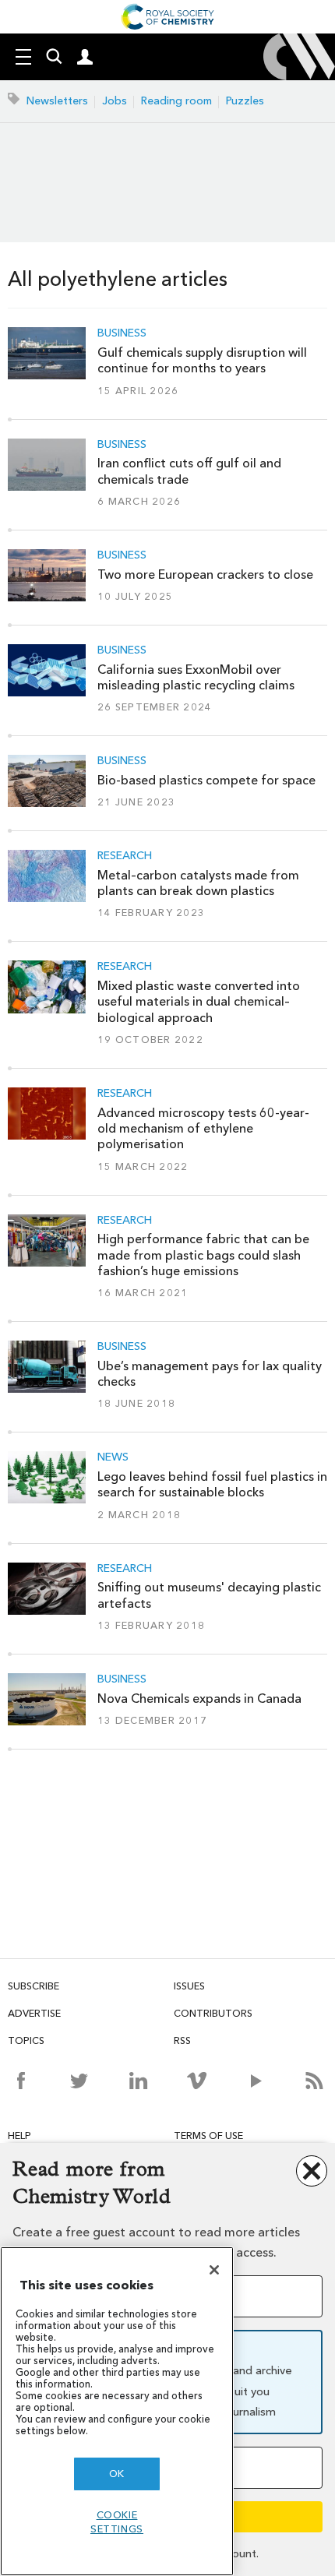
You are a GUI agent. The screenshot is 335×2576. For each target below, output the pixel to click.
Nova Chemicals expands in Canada (199, 1699)
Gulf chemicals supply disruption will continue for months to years (202, 360)
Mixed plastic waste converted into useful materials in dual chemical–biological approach (199, 1002)
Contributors (213, 2013)
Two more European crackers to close (205, 574)
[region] (117, 2411)
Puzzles (245, 101)
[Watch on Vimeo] (197, 2081)
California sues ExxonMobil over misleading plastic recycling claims (196, 677)
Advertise (34, 2013)
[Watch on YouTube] (256, 2081)
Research (125, 856)
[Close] (214, 2270)
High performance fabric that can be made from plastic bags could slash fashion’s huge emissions (203, 1255)
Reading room (176, 101)
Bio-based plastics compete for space (206, 780)
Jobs (115, 101)
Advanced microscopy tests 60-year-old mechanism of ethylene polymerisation (203, 1129)
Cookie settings (117, 2522)
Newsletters (57, 101)
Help (19, 2136)
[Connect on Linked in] (138, 2081)
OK (117, 2474)
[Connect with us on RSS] (314, 2081)
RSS (182, 2040)
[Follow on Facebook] (21, 2081)
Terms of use (208, 2136)
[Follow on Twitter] (79, 2081)
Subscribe (33, 1986)
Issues (189, 1986)
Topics (26, 2040)
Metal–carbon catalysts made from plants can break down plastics (198, 883)
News (113, 1457)
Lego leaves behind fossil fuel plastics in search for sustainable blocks (212, 1484)
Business (122, 333)
